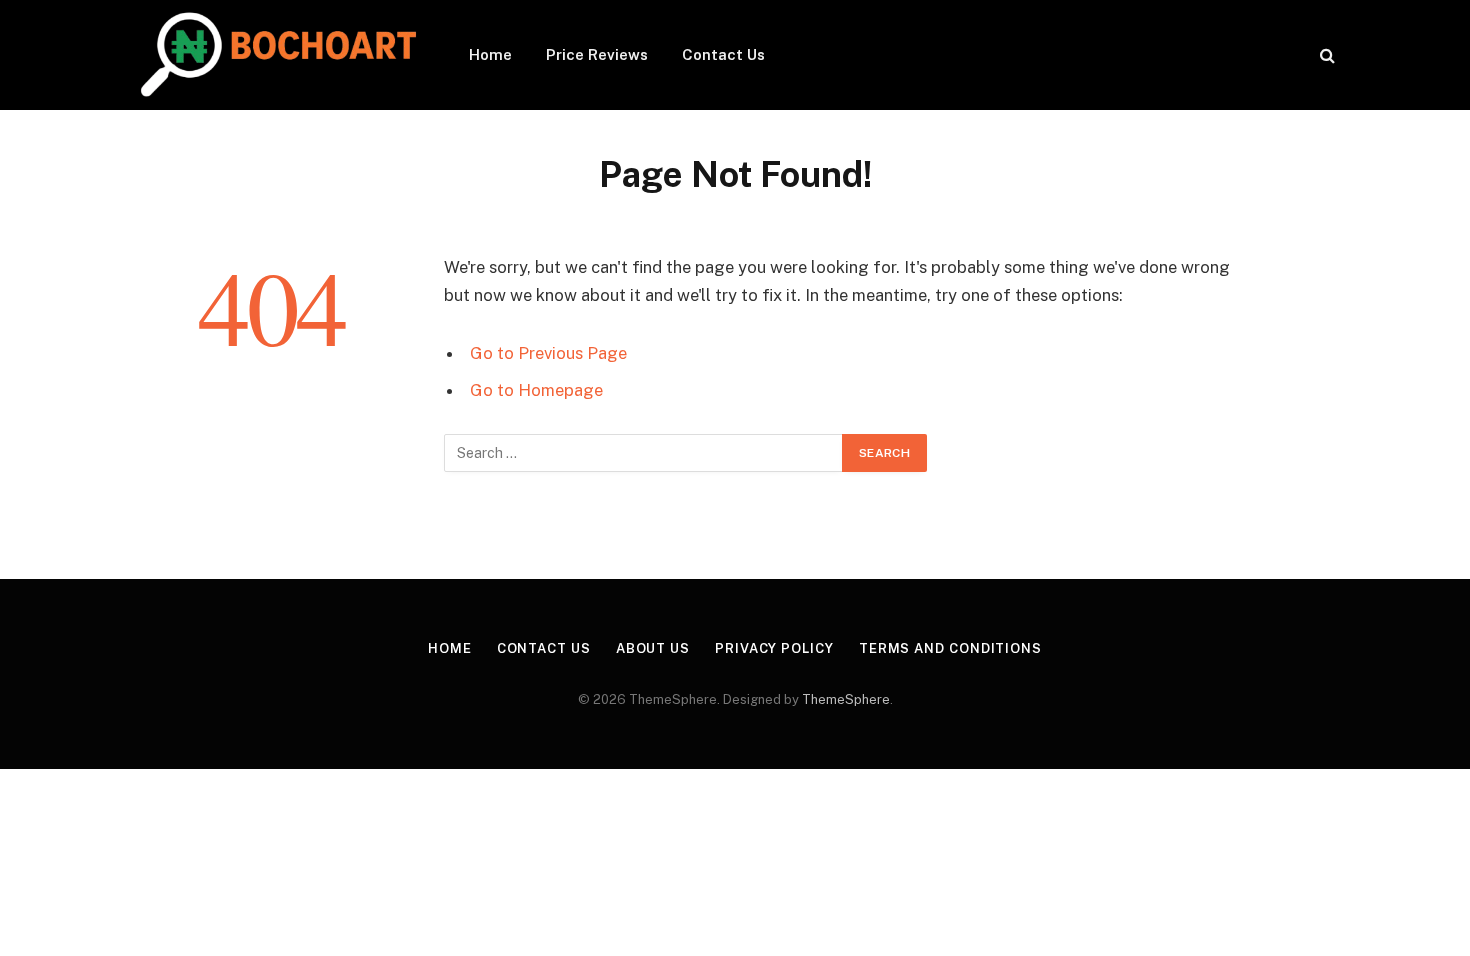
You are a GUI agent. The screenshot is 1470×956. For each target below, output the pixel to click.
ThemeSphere (846, 699)
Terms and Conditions (950, 648)
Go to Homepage (536, 390)
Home (490, 54)
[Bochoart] (276, 55)
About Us (653, 648)
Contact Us (723, 54)
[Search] (1325, 55)
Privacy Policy (774, 648)
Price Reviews (597, 54)
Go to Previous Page (548, 353)
